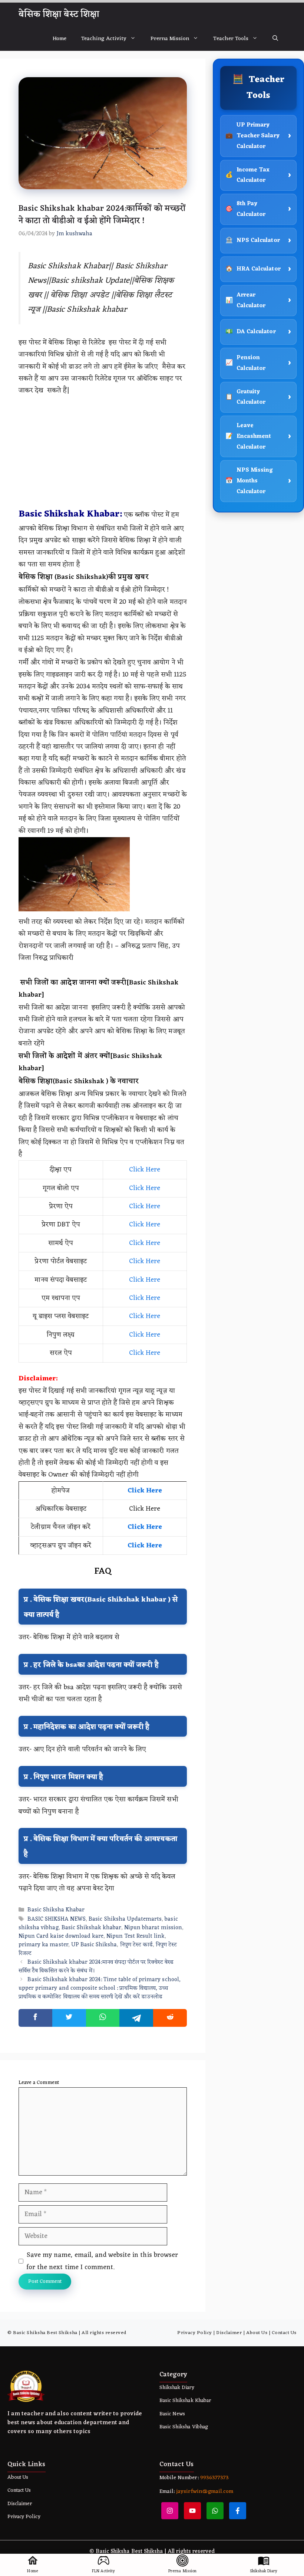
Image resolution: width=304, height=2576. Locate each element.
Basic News (172, 2414)
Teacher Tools (231, 39)
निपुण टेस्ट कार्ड (136, 1945)
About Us (257, 2333)
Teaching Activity (104, 39)
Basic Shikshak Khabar (185, 2401)
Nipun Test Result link (136, 1936)
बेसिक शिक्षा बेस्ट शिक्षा (59, 14)
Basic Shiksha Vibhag (184, 2427)
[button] (275, 39)
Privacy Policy (194, 2333)
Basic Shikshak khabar (91, 1928)
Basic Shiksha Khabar (56, 1910)
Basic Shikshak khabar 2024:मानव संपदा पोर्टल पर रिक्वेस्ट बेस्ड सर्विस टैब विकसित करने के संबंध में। (96, 1967)
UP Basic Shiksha (94, 1945)
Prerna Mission (170, 39)
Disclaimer (229, 2333)
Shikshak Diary (177, 2388)
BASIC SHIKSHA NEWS (57, 1919)
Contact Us (284, 2333)
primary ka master (43, 1945)
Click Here (145, 1170)
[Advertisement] (103, 452)
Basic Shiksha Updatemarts (125, 1919)
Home (60, 39)
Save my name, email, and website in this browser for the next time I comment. (102, 2261)
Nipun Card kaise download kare (61, 1936)
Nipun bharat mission (153, 1928)
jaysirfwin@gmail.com (205, 2492)
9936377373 (214, 2478)
